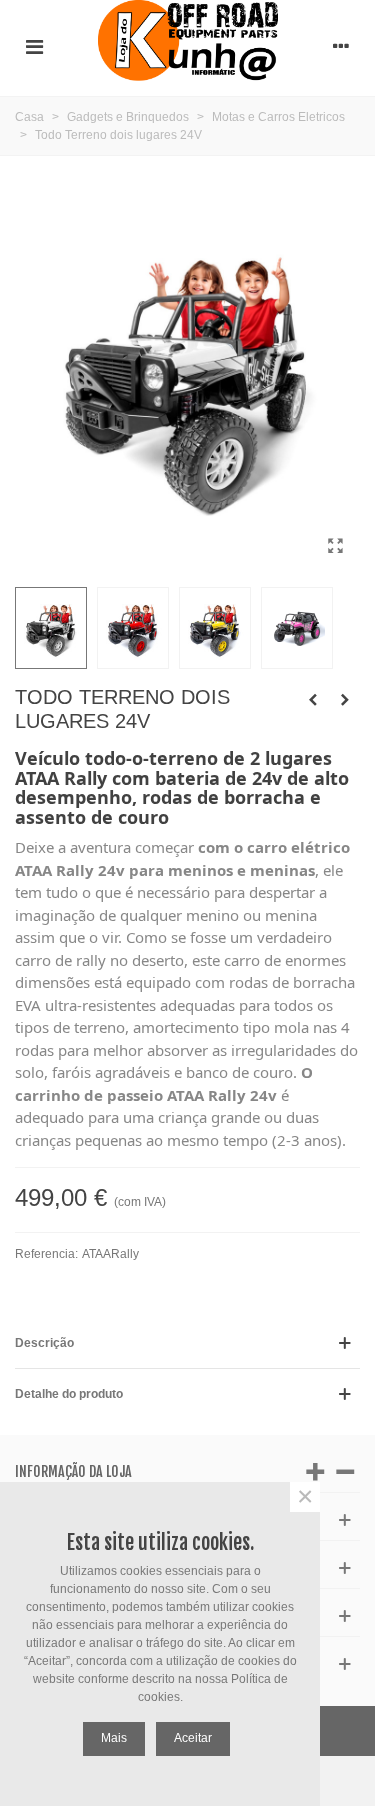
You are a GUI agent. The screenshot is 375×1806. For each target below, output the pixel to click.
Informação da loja (73, 1471)
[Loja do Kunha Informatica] (188, 45)
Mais (114, 1738)
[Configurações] (341, 46)
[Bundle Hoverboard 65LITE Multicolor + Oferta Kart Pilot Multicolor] (313, 700)
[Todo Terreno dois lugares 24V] (335, 546)
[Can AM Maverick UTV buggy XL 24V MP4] (345, 700)
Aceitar (193, 1738)
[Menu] (34, 46)
